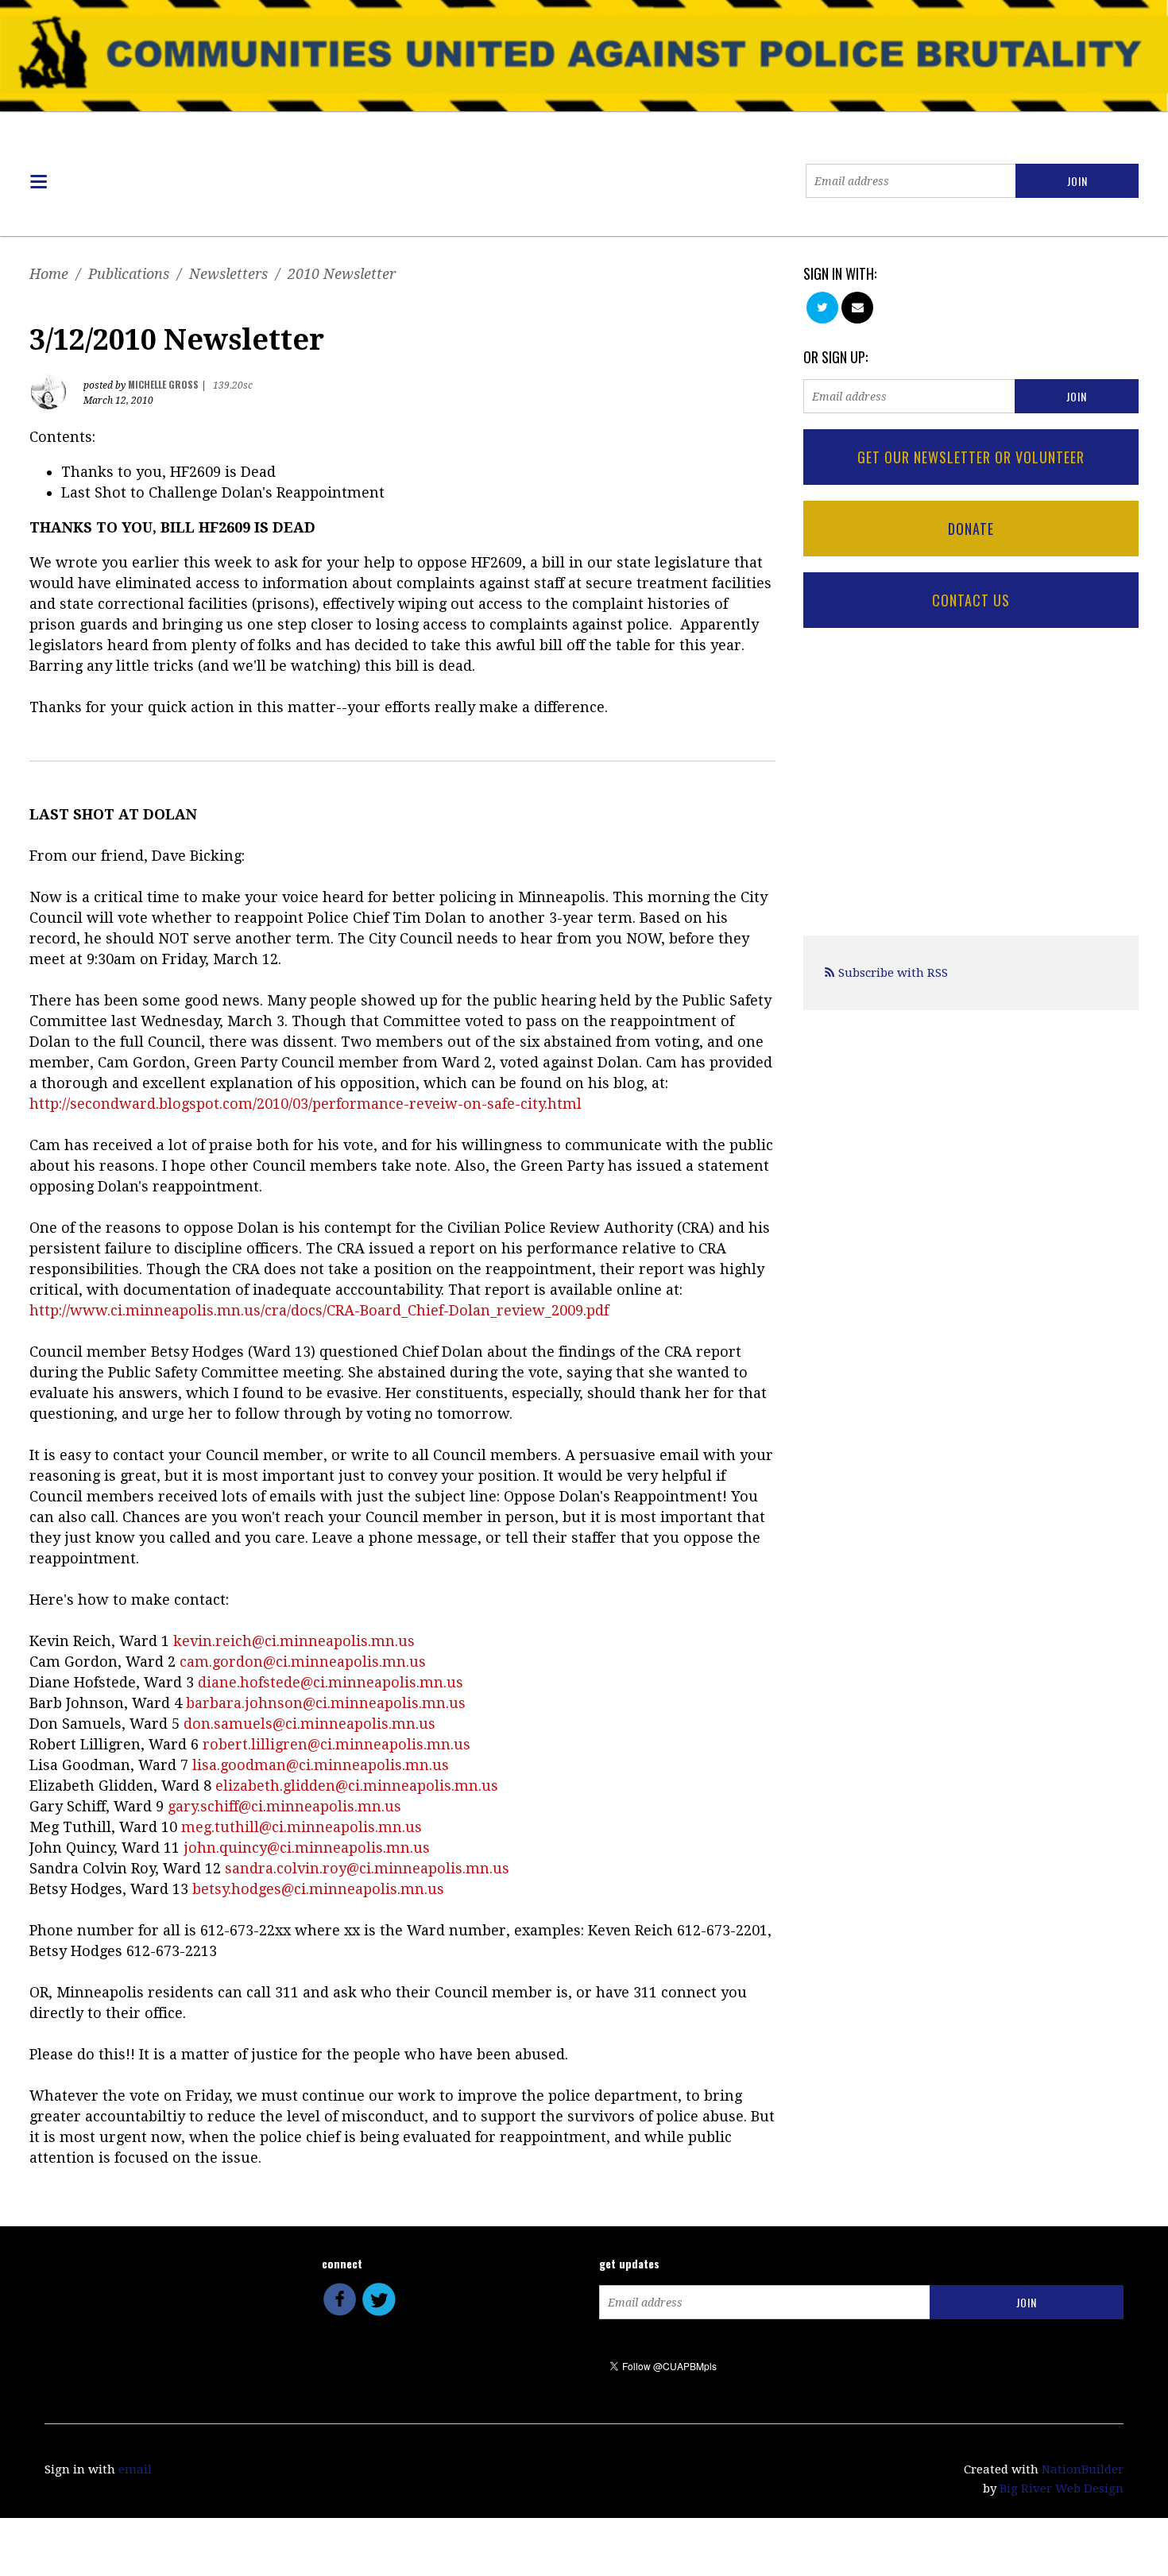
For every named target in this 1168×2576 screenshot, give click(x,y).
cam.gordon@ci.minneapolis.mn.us (303, 1662)
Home (49, 274)
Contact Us (971, 600)
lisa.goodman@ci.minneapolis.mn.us (321, 1765)
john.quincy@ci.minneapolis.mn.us (307, 1848)
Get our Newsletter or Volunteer (971, 457)
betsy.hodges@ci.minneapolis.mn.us (318, 1889)
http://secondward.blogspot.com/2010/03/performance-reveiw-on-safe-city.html (306, 1104)
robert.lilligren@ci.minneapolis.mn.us (336, 1744)
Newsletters (228, 274)
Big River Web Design (1062, 2489)
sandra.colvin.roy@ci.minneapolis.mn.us (367, 1868)
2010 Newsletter (342, 274)
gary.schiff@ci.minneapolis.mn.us (284, 1806)
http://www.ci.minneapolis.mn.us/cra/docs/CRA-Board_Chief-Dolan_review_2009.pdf (319, 1310)
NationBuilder (1083, 2469)
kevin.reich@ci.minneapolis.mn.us (294, 1641)
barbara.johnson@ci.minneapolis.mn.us (326, 1703)
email (135, 2469)
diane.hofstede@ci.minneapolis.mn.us (331, 1682)
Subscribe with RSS (893, 973)
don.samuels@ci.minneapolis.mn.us (309, 1724)
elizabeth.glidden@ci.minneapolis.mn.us (357, 1786)
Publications (129, 274)
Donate (971, 529)
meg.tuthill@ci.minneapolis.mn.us (302, 1827)
